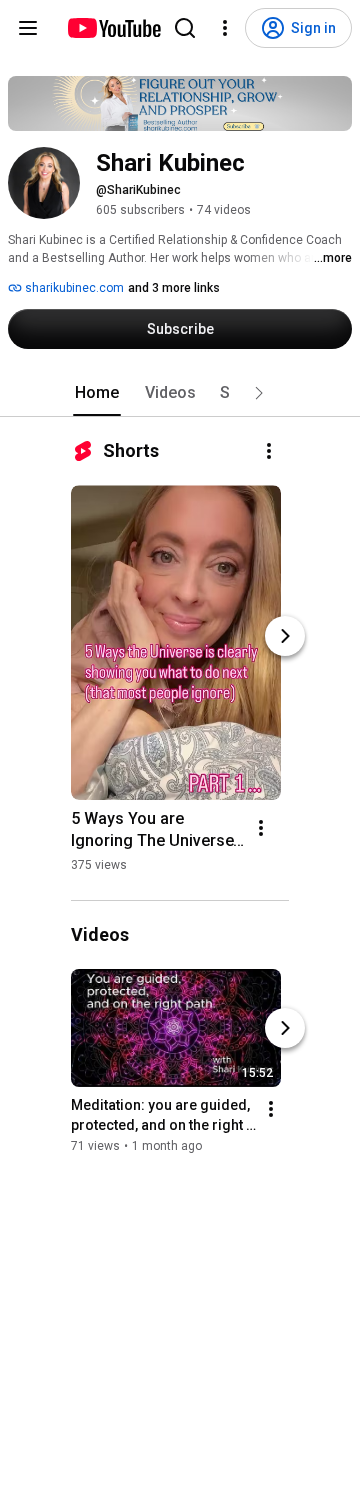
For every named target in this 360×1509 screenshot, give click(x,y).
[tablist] (180, 393)
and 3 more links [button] (174, 288)
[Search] (185, 28)
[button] (259, 393)
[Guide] (28, 28)
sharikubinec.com (73, 288)
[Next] (285, 636)
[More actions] (269, 451)
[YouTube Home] (113, 28)
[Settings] (225, 28)
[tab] (97, 393)
